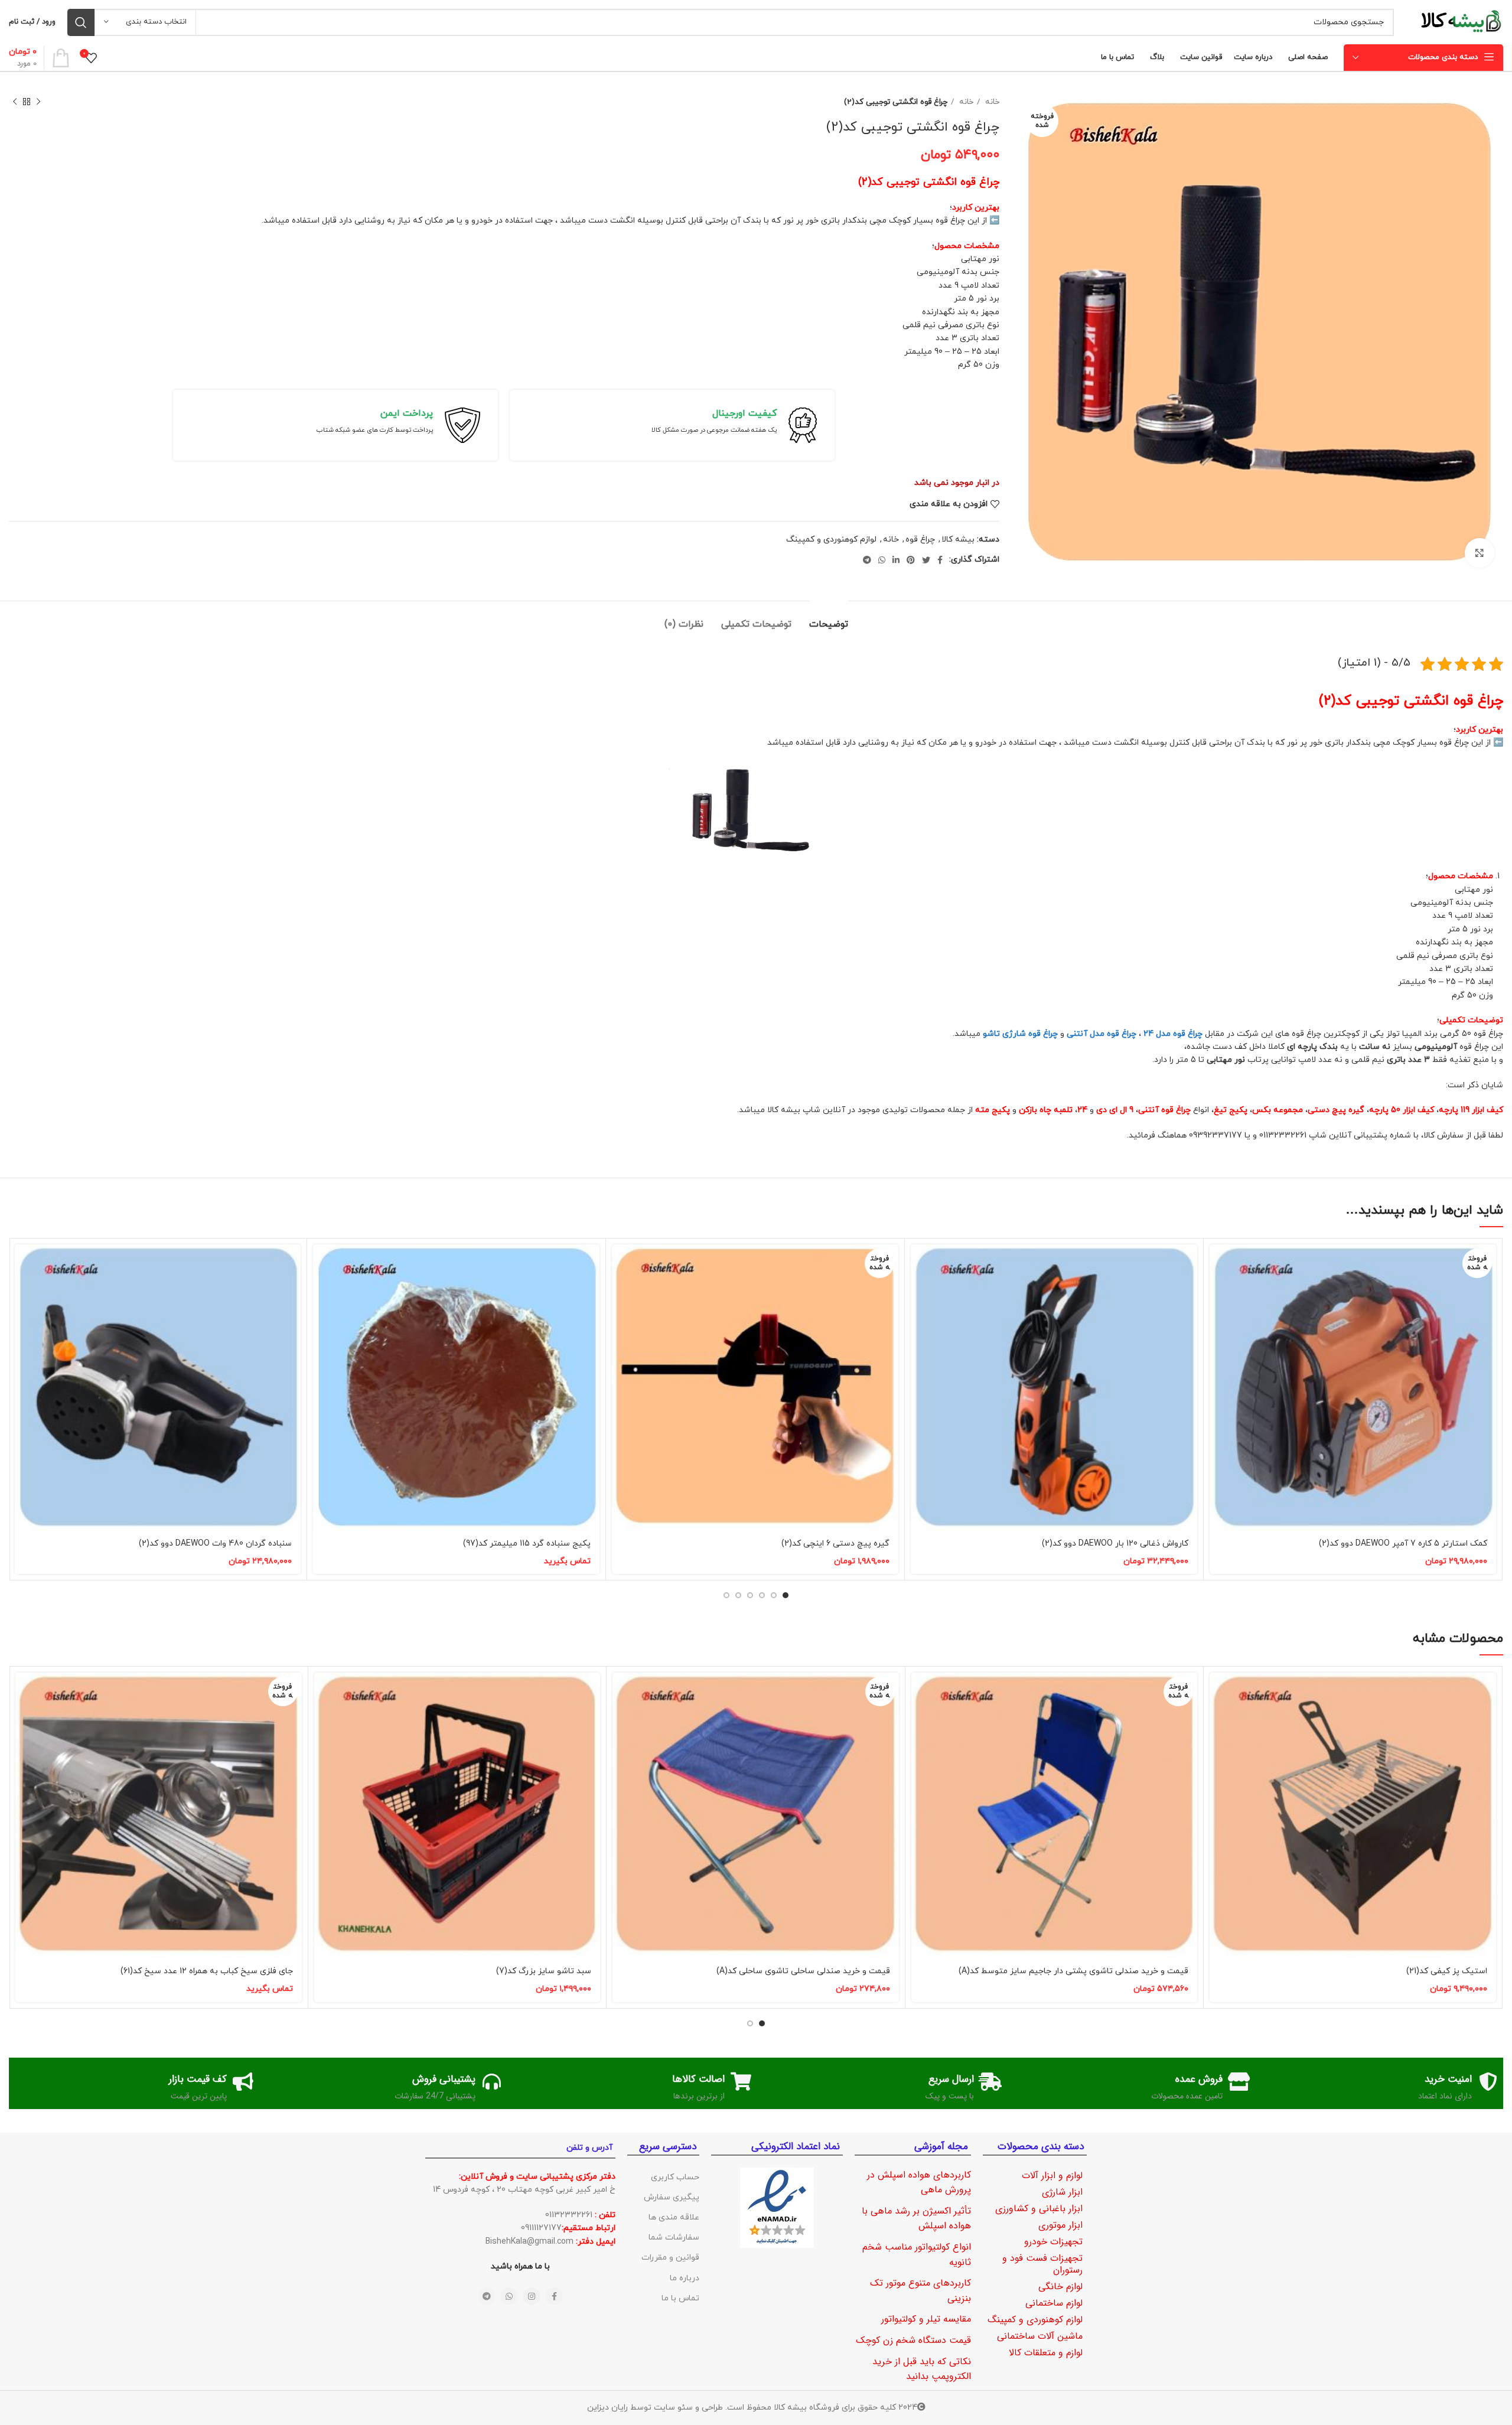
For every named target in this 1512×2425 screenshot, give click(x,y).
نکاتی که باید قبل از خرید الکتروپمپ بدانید (922, 2369)
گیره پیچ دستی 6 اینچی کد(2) (835, 1544)
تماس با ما (680, 2298)
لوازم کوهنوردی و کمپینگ (831, 540)
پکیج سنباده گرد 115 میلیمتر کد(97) (527, 1544)
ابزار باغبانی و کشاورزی (1039, 2209)
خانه (991, 102)
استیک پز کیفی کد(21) (1447, 1971)
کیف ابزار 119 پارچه (1471, 1110)
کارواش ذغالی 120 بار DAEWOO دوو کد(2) (1115, 1544)
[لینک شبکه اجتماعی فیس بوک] (940, 560)
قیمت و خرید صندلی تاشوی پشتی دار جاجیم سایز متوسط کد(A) (1073, 1971)
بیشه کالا (958, 540)
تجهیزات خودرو (1053, 2242)
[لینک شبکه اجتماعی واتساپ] (882, 560)
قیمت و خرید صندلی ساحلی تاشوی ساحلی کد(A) (803, 1971)
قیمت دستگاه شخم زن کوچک (913, 2340)
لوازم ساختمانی (1054, 2303)
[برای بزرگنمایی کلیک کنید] (1480, 553)
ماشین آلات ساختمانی (1040, 2336)
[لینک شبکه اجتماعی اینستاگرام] (532, 2296)
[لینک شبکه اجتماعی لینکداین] (896, 560)
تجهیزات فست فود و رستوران (1042, 2264)
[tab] (829, 619)
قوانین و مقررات (670, 2258)
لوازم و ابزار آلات (1052, 2175)
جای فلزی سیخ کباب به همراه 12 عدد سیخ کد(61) (207, 1971)
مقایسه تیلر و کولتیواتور (926, 2319)
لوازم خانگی (1060, 2287)
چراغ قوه (920, 540)
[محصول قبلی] (38, 102)
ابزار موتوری (1060, 2225)
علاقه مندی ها (674, 2217)
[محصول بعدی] (15, 102)
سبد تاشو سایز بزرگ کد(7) (544, 1971)
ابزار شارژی (1062, 2192)
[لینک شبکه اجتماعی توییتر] (926, 560)
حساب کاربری (675, 2177)
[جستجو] (81, 22)
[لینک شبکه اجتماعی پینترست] (911, 560)
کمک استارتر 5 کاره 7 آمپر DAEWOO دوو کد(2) (1403, 1544)
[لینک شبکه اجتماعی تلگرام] (867, 560)
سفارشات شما (674, 2237)
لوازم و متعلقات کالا (1046, 2353)
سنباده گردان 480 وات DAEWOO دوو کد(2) (215, 1544)
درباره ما (685, 2278)
